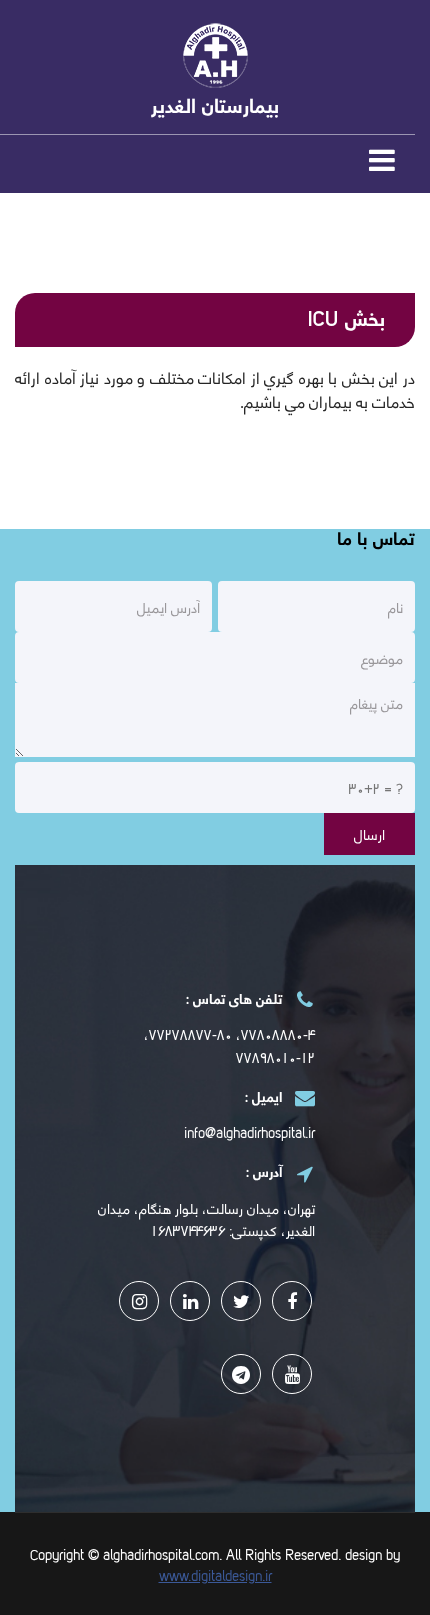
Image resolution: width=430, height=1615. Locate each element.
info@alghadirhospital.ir (249, 1131)
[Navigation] (382, 165)
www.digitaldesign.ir (215, 1574)
